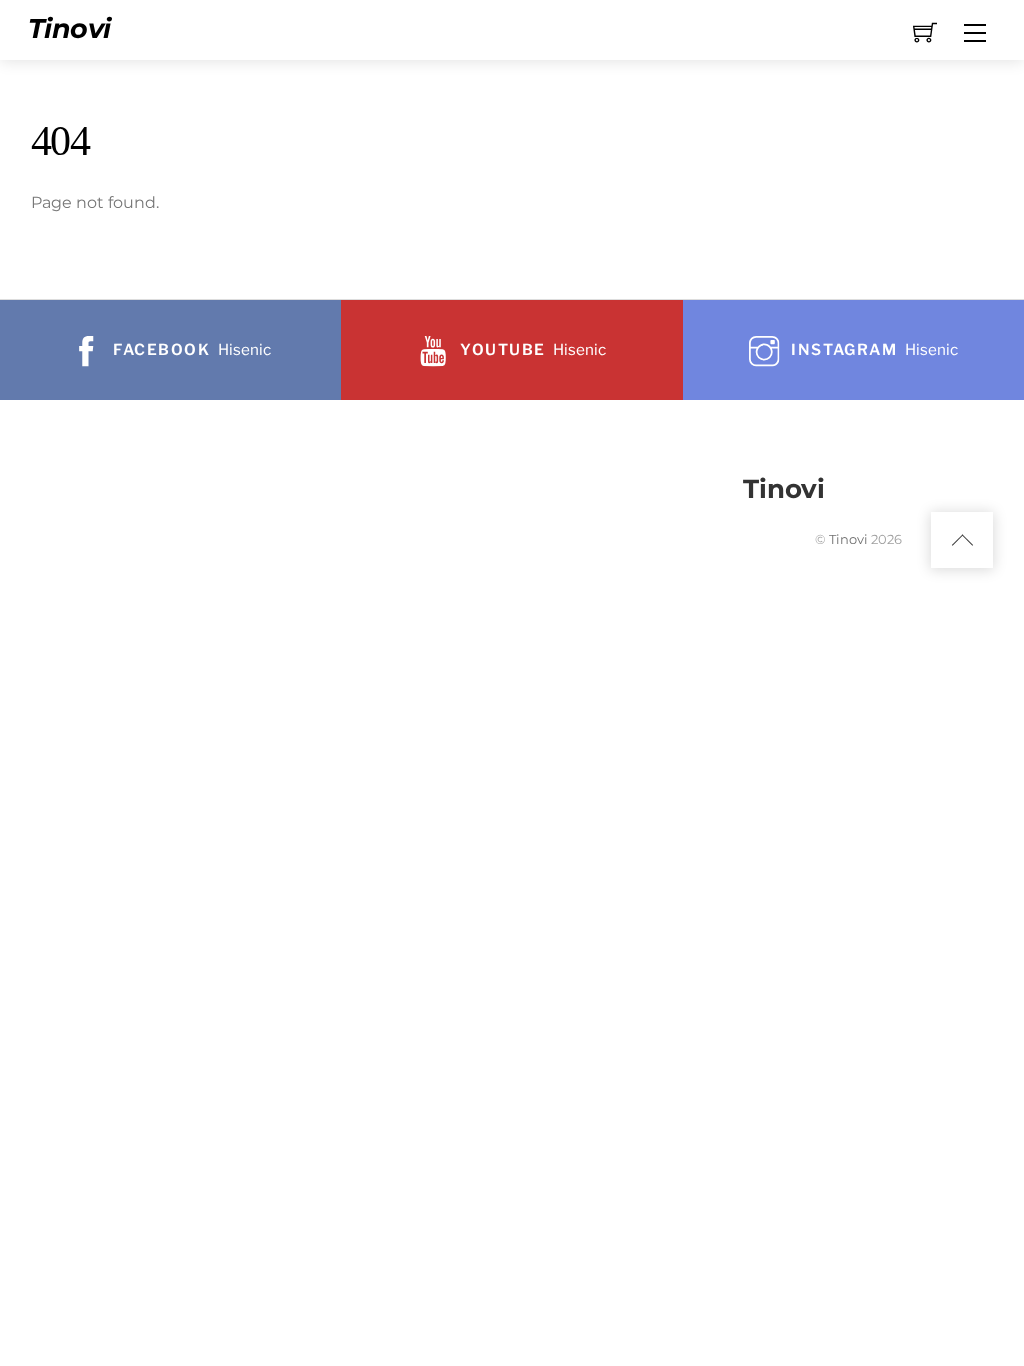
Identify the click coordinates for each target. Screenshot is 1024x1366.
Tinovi (848, 539)
